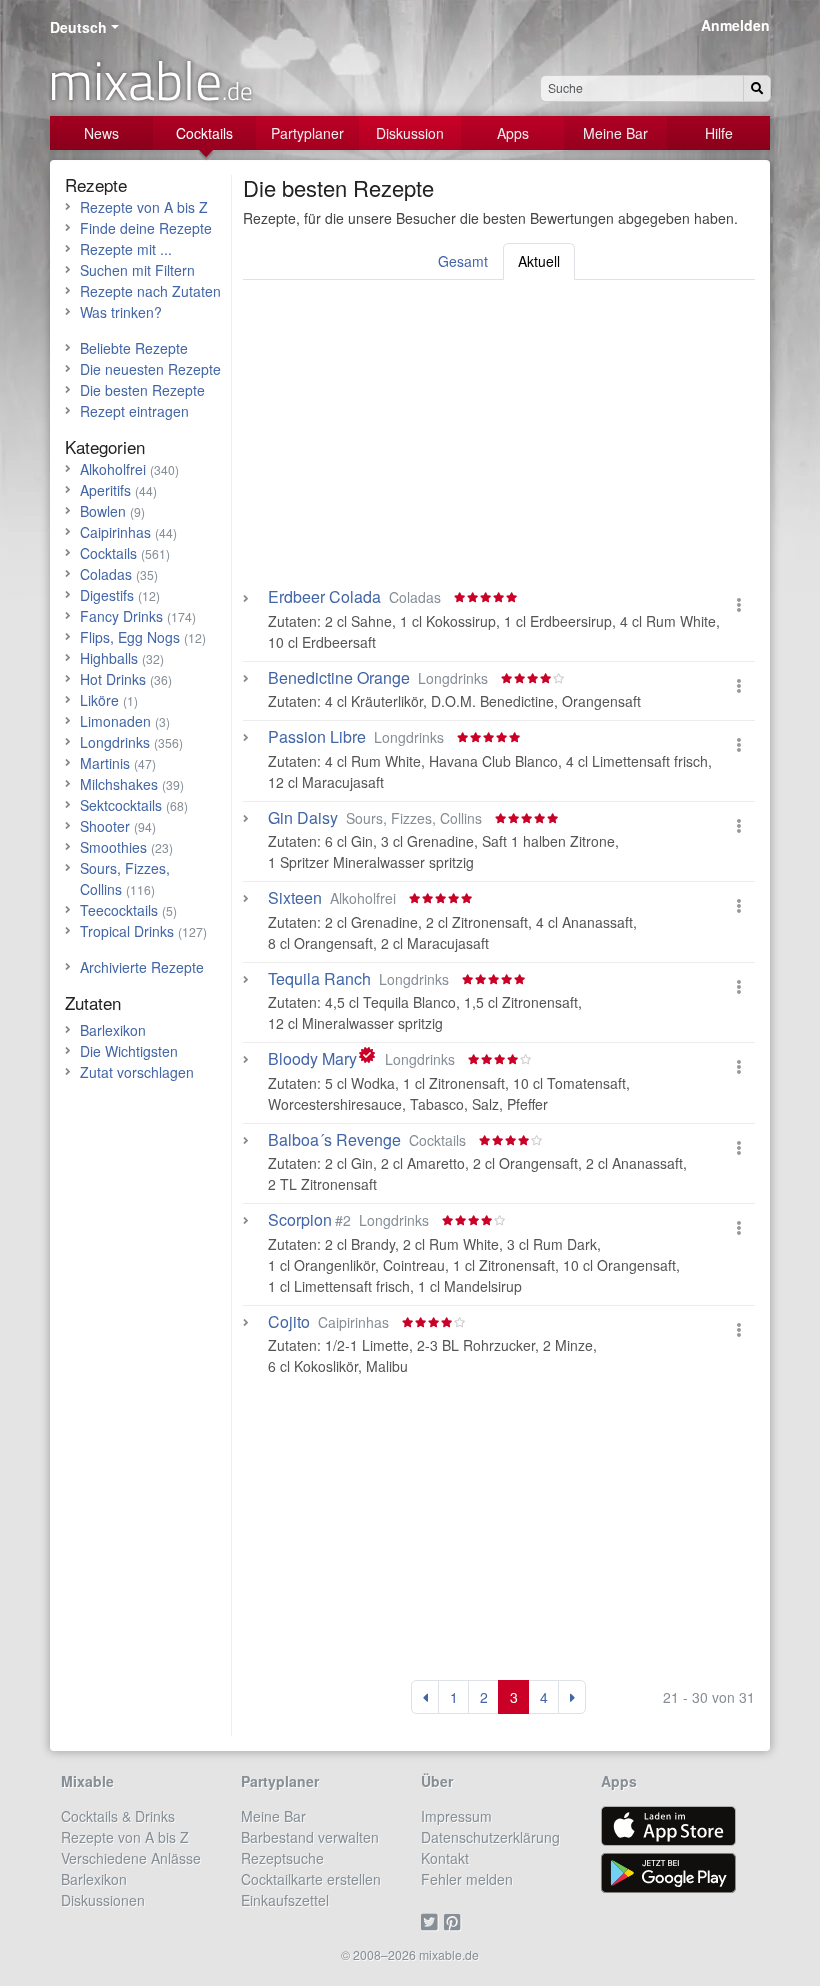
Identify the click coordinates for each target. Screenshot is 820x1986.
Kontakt (445, 1858)
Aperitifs (105, 490)
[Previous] (425, 1697)
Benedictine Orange (339, 678)
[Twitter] (432, 1921)
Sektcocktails (121, 805)
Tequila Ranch (319, 979)
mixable (150, 80)
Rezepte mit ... (126, 249)
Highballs (109, 658)
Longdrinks (115, 742)
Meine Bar (615, 133)
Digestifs (107, 595)
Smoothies (113, 847)
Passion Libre (317, 737)
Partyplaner (307, 133)
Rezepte (96, 184)
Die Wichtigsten (129, 1051)
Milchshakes (119, 784)
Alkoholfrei (113, 469)
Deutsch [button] (78, 27)
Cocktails (204, 133)
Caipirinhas (115, 532)
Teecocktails (119, 910)
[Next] (572, 1697)
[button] (739, 604)
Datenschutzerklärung (490, 1837)
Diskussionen (103, 1900)
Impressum (456, 1816)
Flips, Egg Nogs (130, 637)
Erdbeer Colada (324, 597)
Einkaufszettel (285, 1900)
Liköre (99, 700)
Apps (513, 133)
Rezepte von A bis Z (144, 207)
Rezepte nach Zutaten (150, 291)
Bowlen (103, 511)
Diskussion (410, 133)
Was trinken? (121, 312)
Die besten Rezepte (142, 390)
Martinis (105, 763)
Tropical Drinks (127, 931)
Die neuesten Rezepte (150, 369)
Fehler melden (467, 1879)
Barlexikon (113, 1030)
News (101, 133)
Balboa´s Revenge (334, 1140)
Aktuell (539, 261)
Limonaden (115, 721)
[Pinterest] (455, 1921)
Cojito (289, 1322)
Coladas (106, 574)
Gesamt (463, 261)
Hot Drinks (113, 679)
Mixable (87, 1781)
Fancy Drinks (121, 616)
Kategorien (105, 446)
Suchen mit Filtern (137, 270)
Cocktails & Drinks (118, 1816)
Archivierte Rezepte (142, 967)
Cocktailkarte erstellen (311, 1879)
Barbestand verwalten (310, 1837)
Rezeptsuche (282, 1858)
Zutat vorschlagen (137, 1072)
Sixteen (295, 898)
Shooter (105, 826)
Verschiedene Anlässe (131, 1858)
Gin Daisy (303, 818)
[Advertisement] (499, 441)
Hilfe (719, 133)
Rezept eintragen (134, 411)
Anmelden (735, 25)
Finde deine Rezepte (146, 228)
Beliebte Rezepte (134, 348)
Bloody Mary (312, 1059)
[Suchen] (757, 88)
